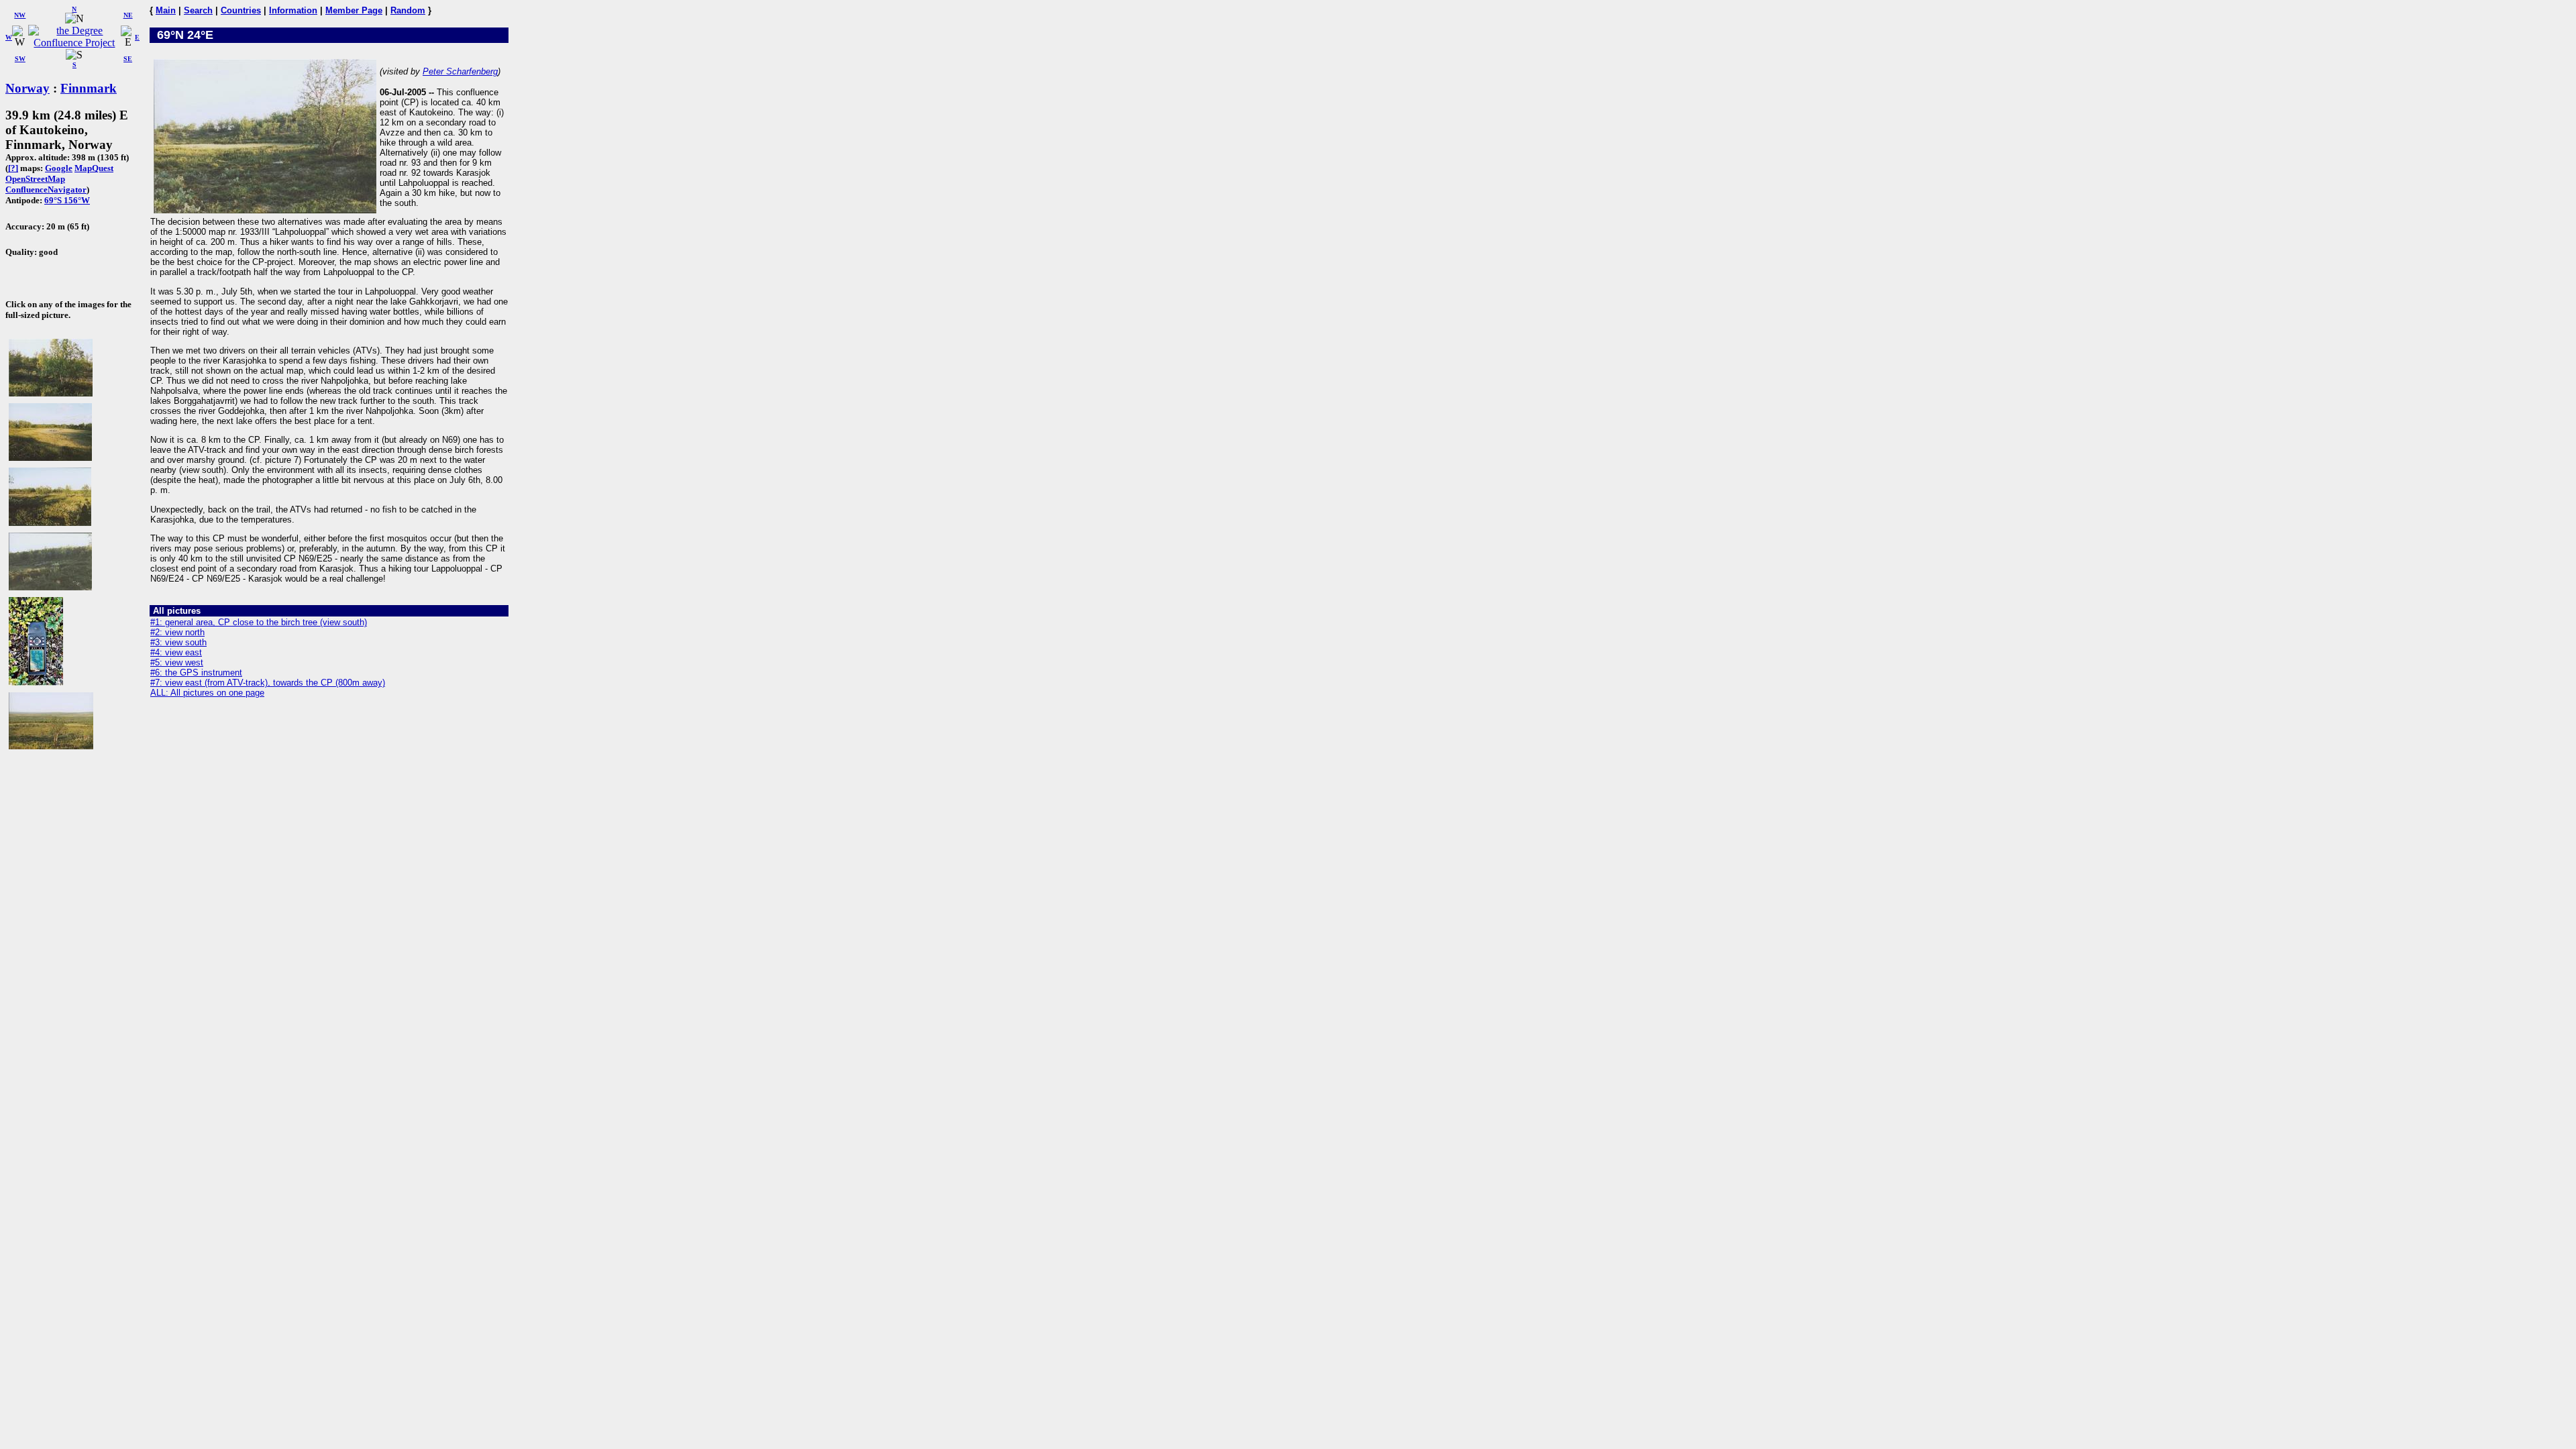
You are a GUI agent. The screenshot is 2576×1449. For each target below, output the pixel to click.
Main (166, 10)
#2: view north (177, 632)
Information (293, 10)
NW (20, 15)
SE (128, 59)
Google (59, 168)
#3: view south (178, 642)
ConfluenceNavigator (46, 190)
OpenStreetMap (35, 179)
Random (408, 10)
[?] (13, 168)
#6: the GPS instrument (196, 673)
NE (128, 15)
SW (20, 59)
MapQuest (94, 168)
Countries (241, 10)
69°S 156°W (67, 200)
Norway (28, 88)
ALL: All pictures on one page (207, 693)
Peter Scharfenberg (460, 71)
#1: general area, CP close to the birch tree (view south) (259, 622)
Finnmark (89, 88)
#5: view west (177, 662)
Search (198, 10)
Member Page (354, 10)
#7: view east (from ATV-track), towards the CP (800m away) (268, 683)
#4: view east (176, 652)
